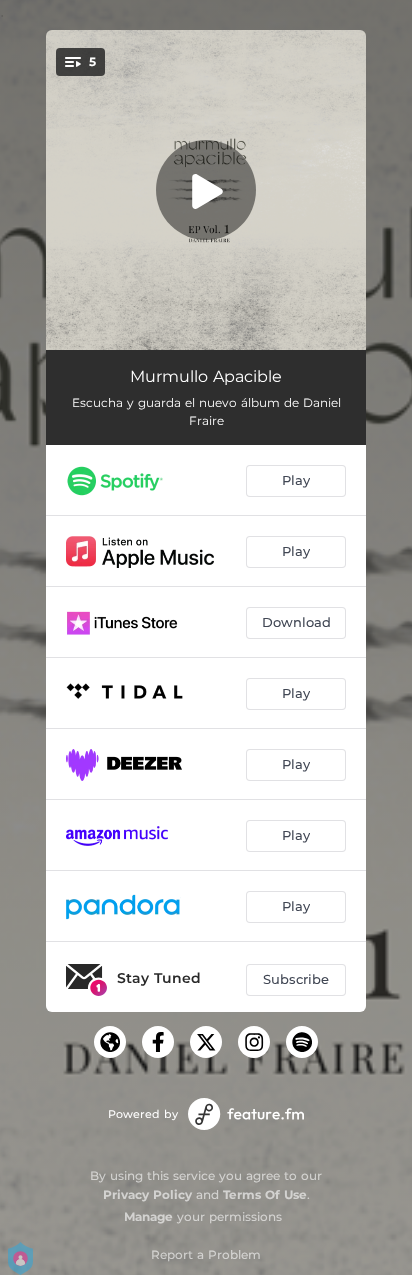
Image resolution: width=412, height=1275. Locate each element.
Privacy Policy (147, 1194)
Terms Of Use (265, 1194)
